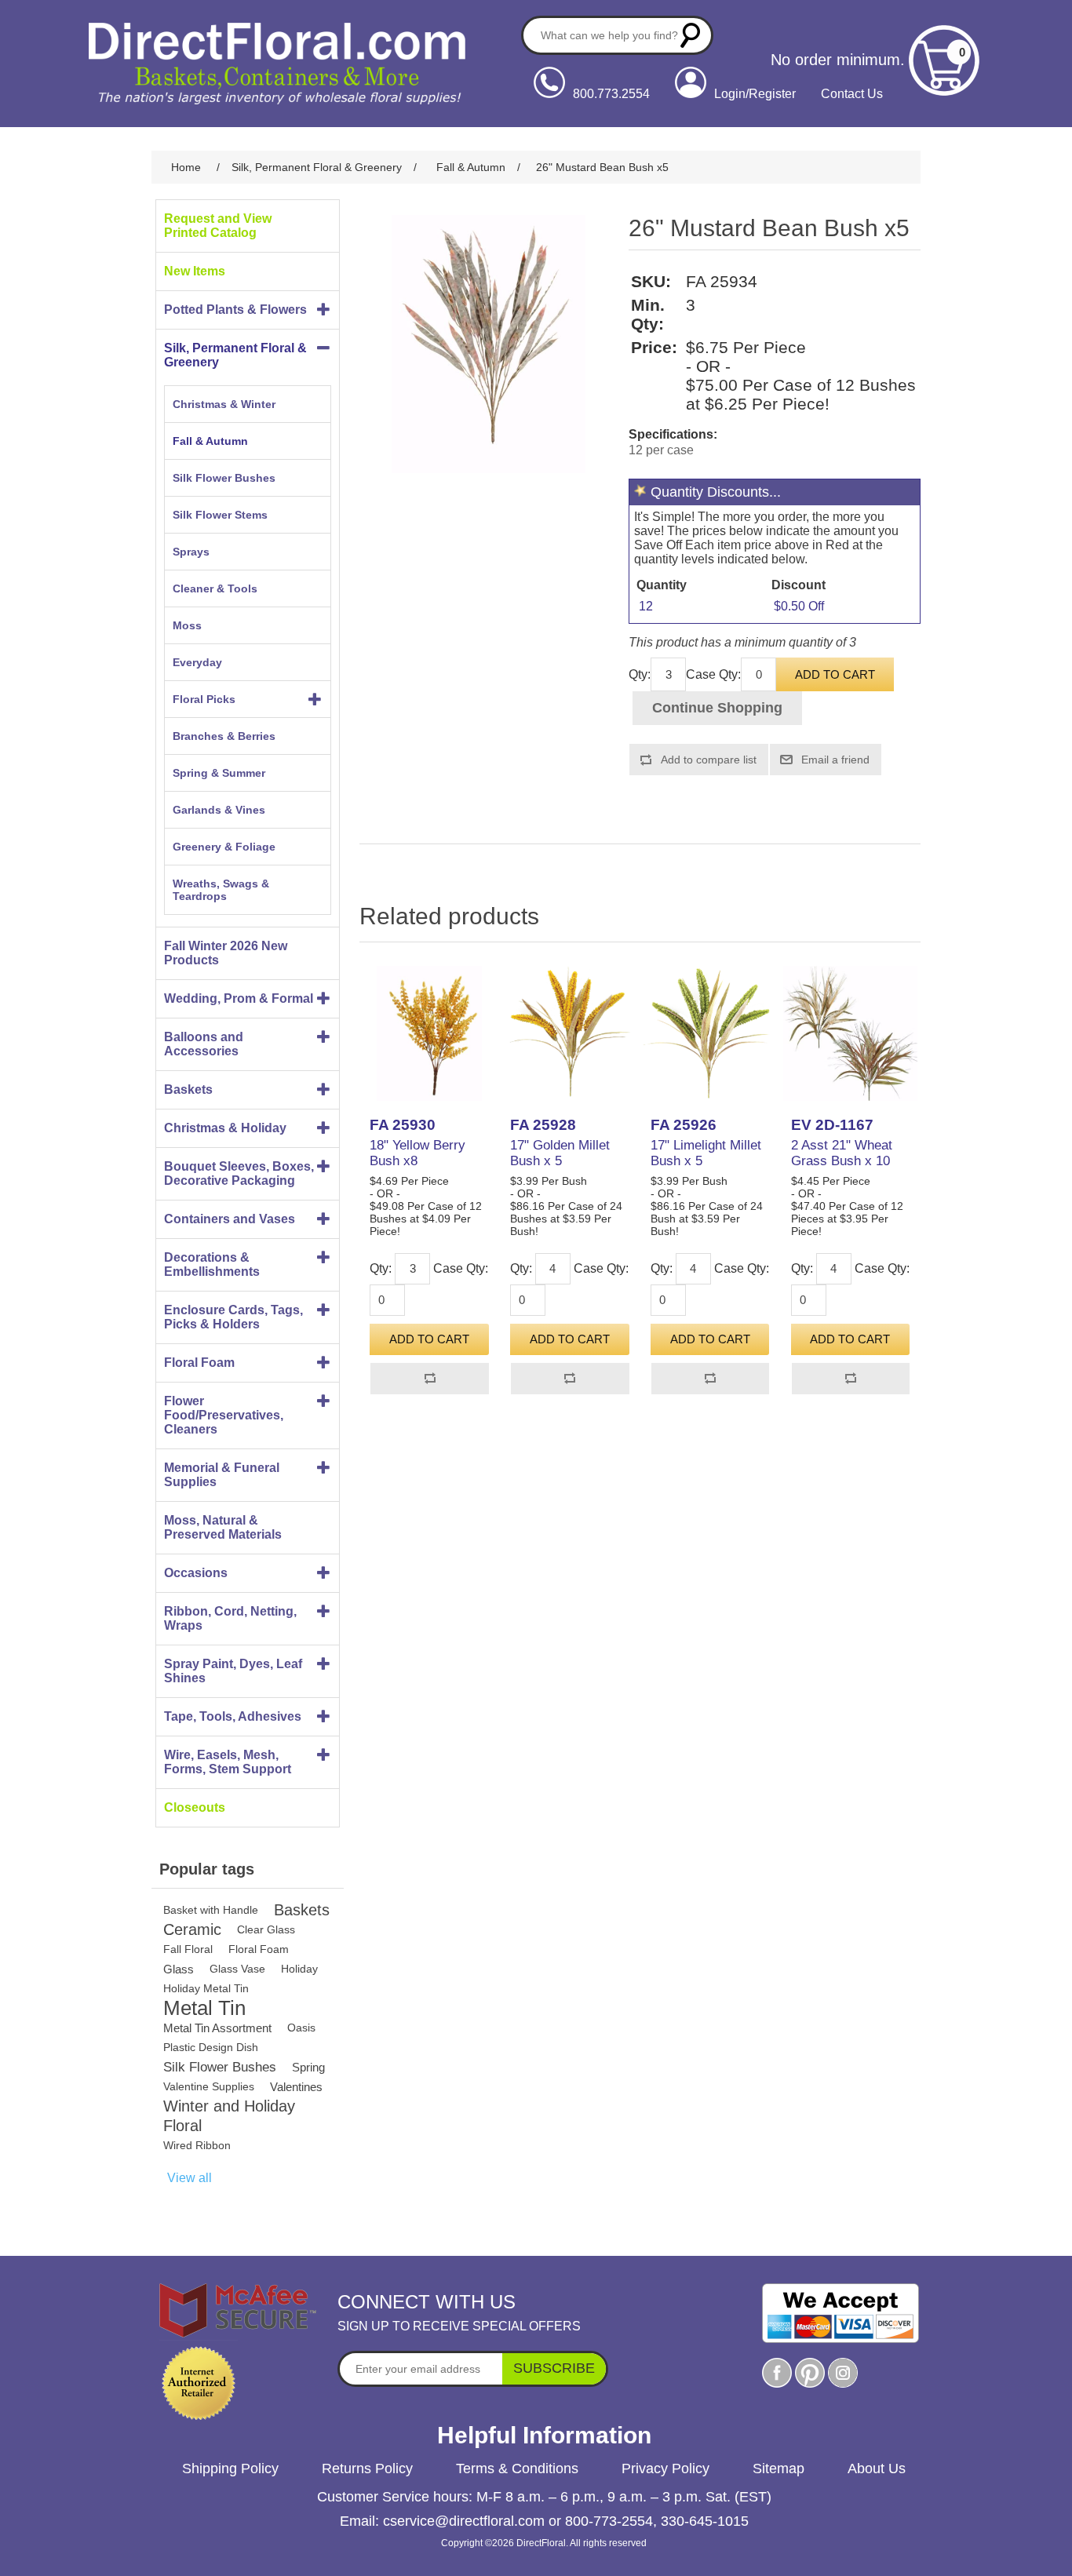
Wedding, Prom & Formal (239, 998)
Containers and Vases (230, 1219)
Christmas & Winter (224, 404)
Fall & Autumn (210, 441)
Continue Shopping (717, 708)
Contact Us (852, 94)
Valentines (296, 2087)
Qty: (640, 674)
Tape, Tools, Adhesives (233, 1716)
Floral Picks (204, 699)
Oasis (301, 2028)
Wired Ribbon (197, 2145)
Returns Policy (367, 2469)
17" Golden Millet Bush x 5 (560, 1153)
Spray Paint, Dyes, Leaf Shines (233, 1671)
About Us (877, 2469)
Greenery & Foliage (224, 847)
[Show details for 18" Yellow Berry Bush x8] (429, 1033)
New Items (195, 271)
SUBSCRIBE (554, 2368)
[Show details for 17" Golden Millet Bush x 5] (570, 1033)
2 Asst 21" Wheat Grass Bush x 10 (842, 1153)
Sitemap (778, 2469)
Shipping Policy (230, 2469)
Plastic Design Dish (211, 2047)
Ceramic (192, 1929)
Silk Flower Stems (220, 515)
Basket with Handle (211, 1910)
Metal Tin (204, 2008)
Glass (179, 1969)
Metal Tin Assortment (217, 2028)
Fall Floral (188, 1949)
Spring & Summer (219, 773)
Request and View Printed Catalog (218, 226)
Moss (187, 625)
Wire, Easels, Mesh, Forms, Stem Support (228, 1762)
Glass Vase (237, 1969)
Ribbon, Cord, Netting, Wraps (230, 1618)
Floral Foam (199, 1363)
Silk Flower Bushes (224, 478)
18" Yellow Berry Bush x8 (417, 1153)
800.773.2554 (611, 94)
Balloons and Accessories (204, 1044)
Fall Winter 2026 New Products (226, 953)
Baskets (188, 1089)
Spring (308, 2067)
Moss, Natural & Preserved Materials (223, 1527)
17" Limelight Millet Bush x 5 (706, 1153)
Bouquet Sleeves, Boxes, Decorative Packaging (239, 1173)
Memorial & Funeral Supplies (222, 1475)
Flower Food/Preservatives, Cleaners (224, 1415)
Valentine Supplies (209, 2086)
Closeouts (195, 1807)
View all (190, 2178)
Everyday (197, 662)
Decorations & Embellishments (212, 1264)
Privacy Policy (665, 2469)
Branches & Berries (224, 736)
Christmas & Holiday (225, 1128)
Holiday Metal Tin (206, 1988)
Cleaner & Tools (215, 588)
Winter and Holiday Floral (229, 2116)
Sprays (191, 552)
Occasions (196, 1573)
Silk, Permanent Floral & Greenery (235, 355)
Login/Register (755, 94)
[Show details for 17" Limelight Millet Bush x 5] (710, 1033)
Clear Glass (266, 1929)
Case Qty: (713, 674)
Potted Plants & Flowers (235, 310)
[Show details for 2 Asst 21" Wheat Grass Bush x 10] (851, 1033)
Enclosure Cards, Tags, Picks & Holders (233, 1317)
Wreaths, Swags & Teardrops (221, 890)
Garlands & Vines (219, 810)
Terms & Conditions (517, 2469)
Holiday (299, 1969)
